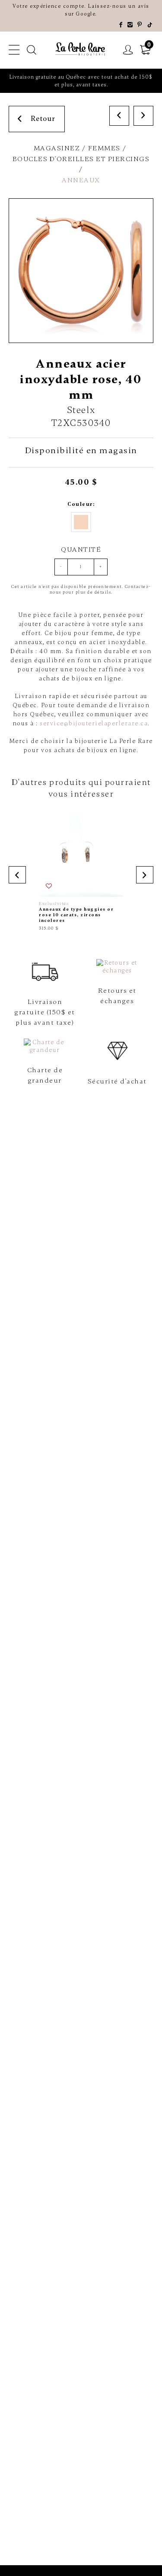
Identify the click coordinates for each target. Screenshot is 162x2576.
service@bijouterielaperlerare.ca (94, 723)
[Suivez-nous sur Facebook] (121, 25)
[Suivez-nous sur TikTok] (150, 25)
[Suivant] (143, 116)
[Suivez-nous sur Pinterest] (140, 25)
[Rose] (81, 522)
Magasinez (57, 148)
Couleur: (81, 504)
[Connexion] (128, 50)
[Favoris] (49, 886)
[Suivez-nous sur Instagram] (130, 25)
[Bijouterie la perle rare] (81, 49)
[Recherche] (32, 50)
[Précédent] (119, 116)
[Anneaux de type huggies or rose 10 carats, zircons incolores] (81, 872)
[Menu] (14, 50)
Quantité (81, 550)
